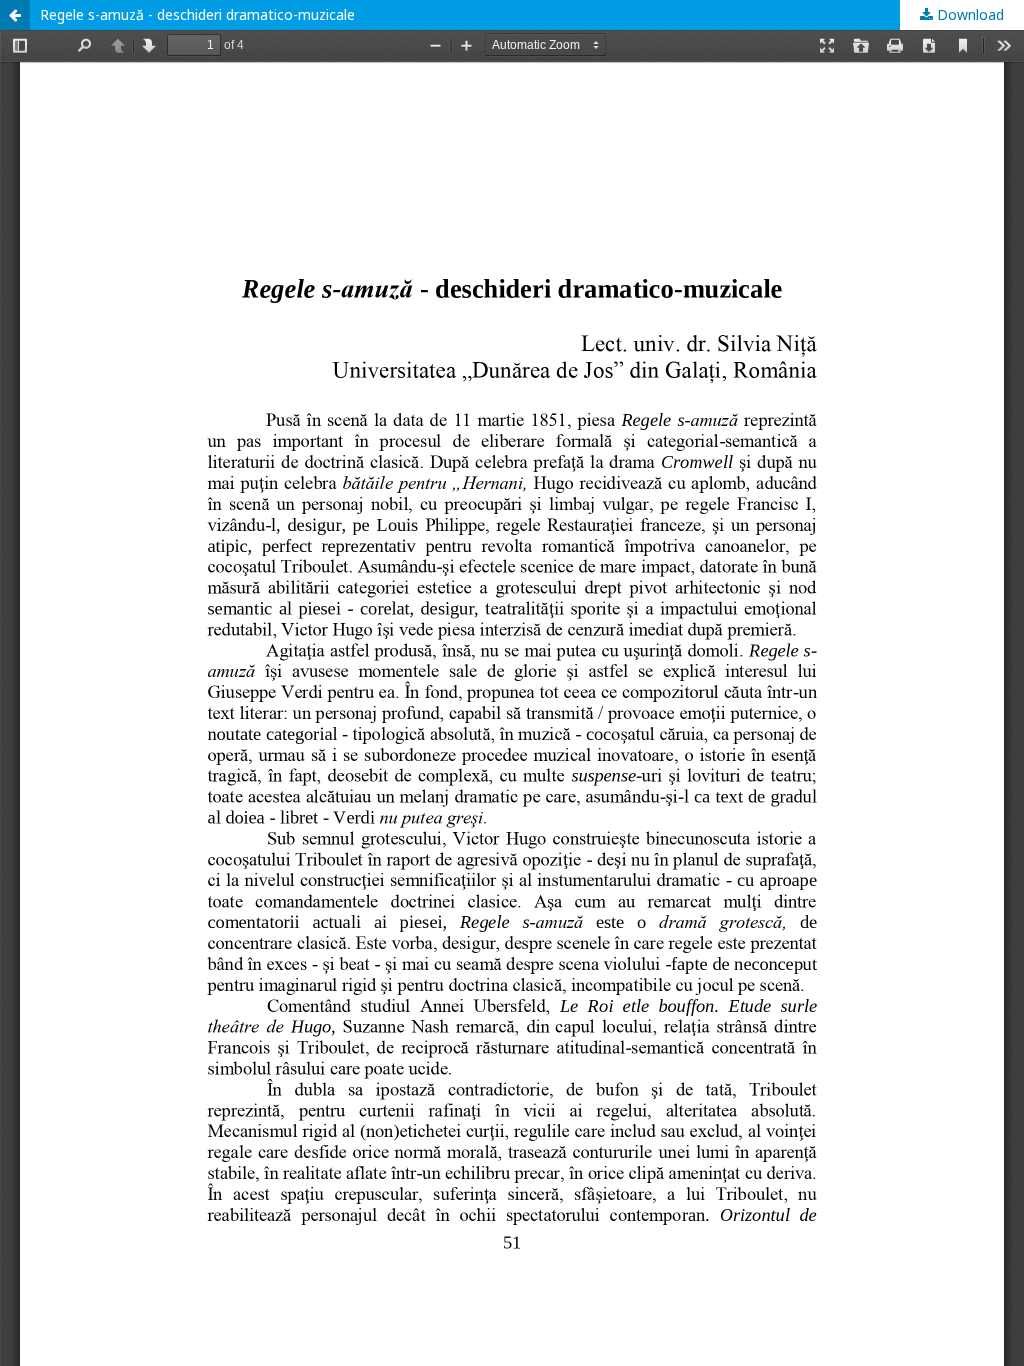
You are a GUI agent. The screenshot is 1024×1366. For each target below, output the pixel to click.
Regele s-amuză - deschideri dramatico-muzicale (197, 14)
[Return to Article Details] (15, 15)
